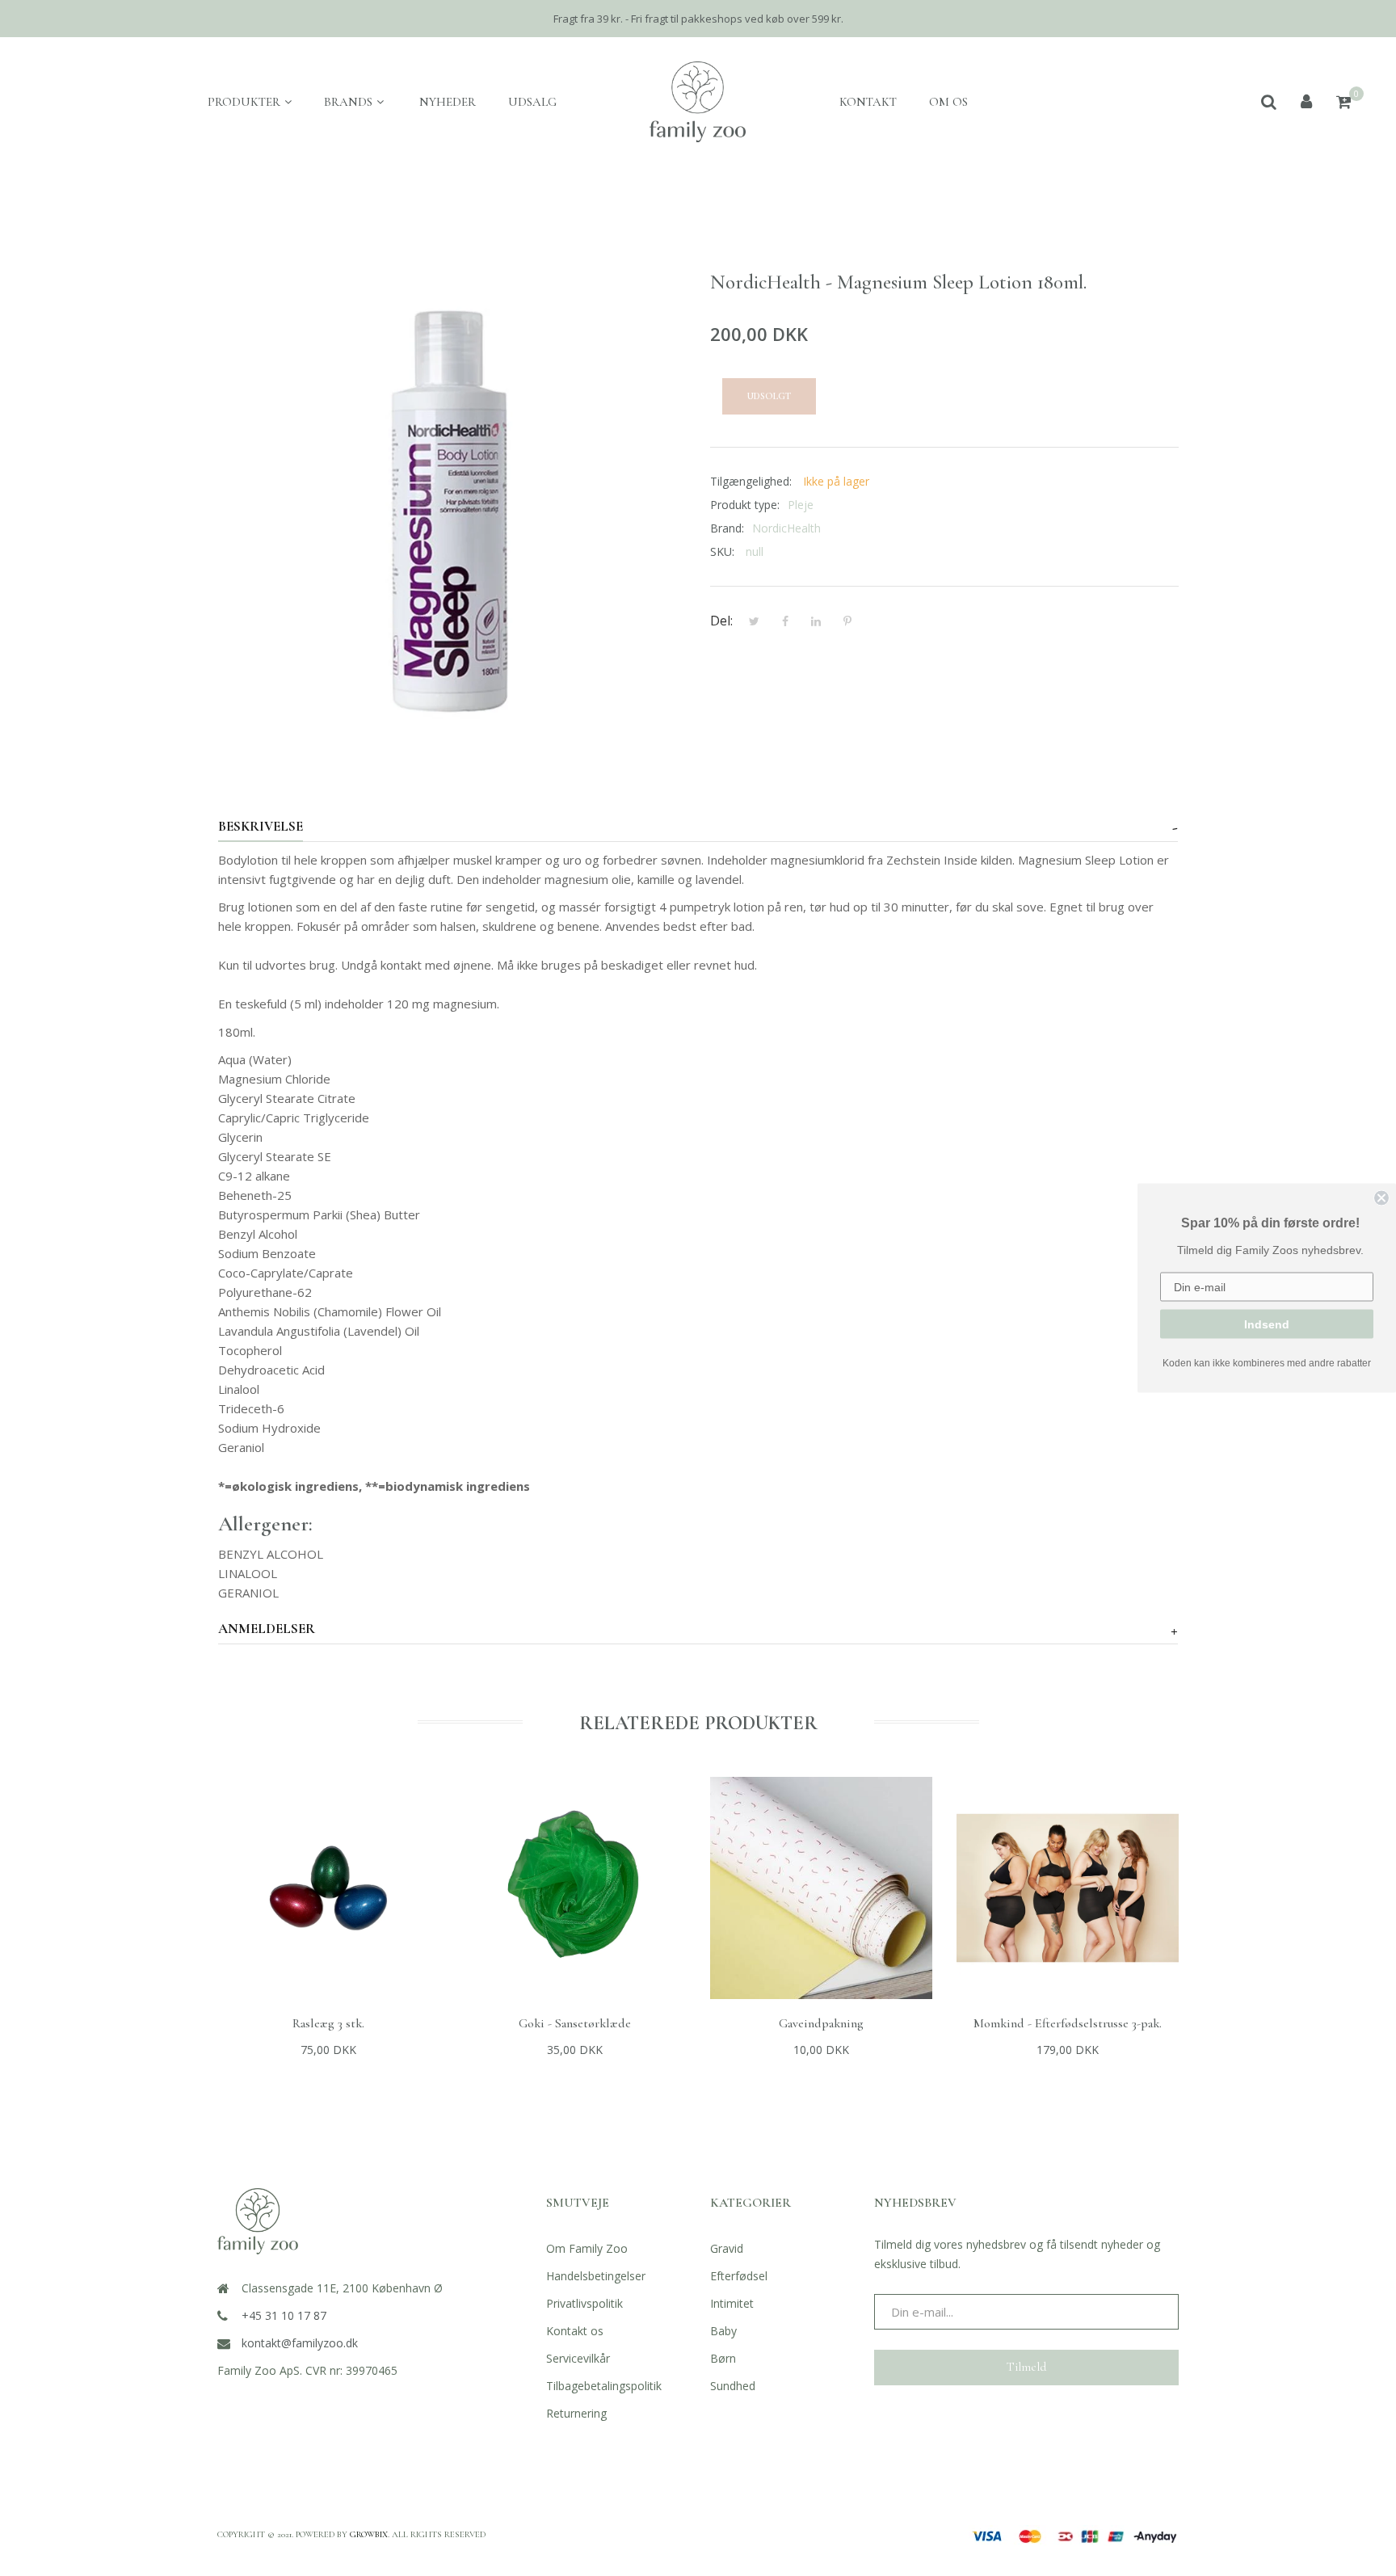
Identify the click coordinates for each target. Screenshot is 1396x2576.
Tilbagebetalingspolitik (604, 2386)
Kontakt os (575, 2331)
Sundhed (733, 2386)
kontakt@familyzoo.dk (300, 2343)
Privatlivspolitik (584, 2303)
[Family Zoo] (698, 102)
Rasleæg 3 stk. (328, 2023)
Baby (723, 2331)
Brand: (727, 528)
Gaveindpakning (821, 2023)
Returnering (576, 2413)
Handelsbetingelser (596, 2276)
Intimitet (732, 2303)
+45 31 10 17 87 (284, 2315)
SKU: (722, 551)
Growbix (369, 2534)
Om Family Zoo (587, 2248)
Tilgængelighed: (751, 481)
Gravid (727, 2248)
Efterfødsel (739, 2276)
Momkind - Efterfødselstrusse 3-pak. (1068, 2023)
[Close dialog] (1381, 1198)
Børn (723, 2358)
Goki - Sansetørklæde (575, 2023)
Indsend (1267, 1324)
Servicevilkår (578, 2358)
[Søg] (1269, 102)
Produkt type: (745, 505)
